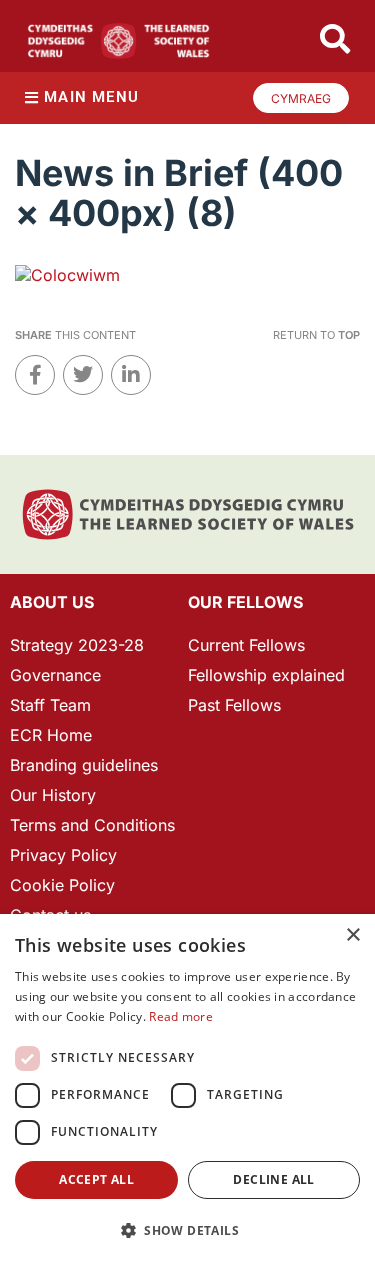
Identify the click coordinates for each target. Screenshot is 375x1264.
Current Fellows (246, 645)
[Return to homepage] (118, 41)
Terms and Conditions (92, 825)
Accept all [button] (96, 1179)
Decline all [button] (273, 1179)
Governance (55, 675)
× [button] (352, 935)
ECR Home (51, 735)
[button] (187, 1230)
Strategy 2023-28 (77, 645)
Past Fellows (234, 705)
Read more (181, 1016)
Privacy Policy (63, 855)
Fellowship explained (266, 675)
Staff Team (50, 705)
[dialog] (187, 1089)
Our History (53, 795)
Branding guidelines (84, 765)
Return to (316, 335)
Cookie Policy (62, 885)
